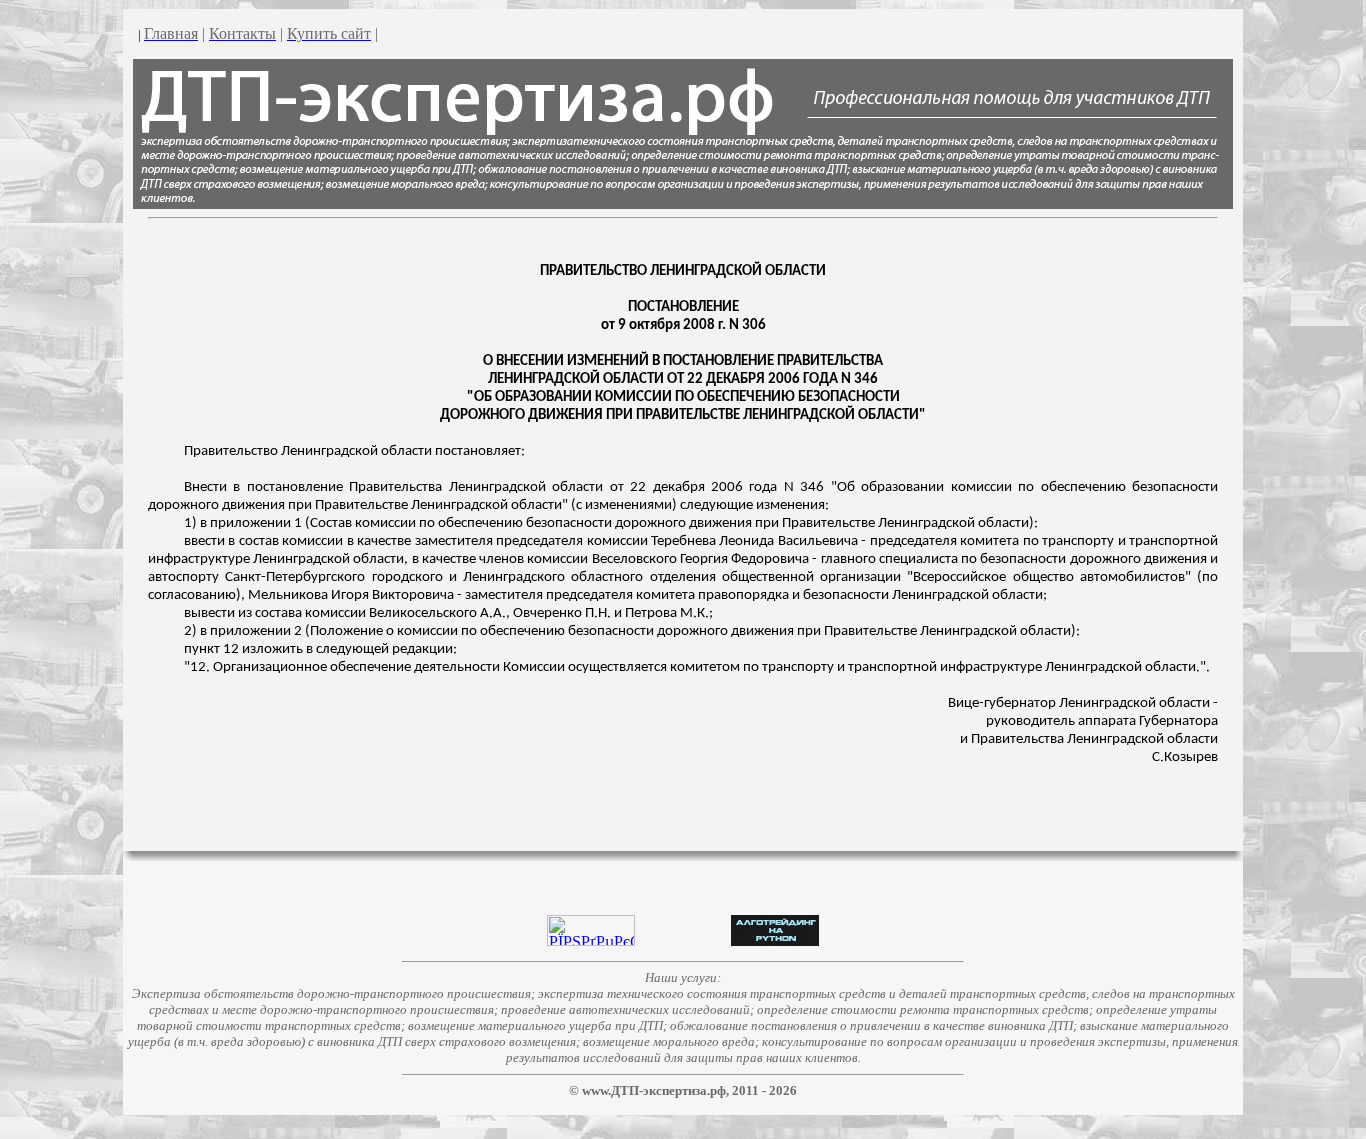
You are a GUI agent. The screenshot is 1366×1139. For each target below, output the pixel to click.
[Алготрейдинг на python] (775, 940)
